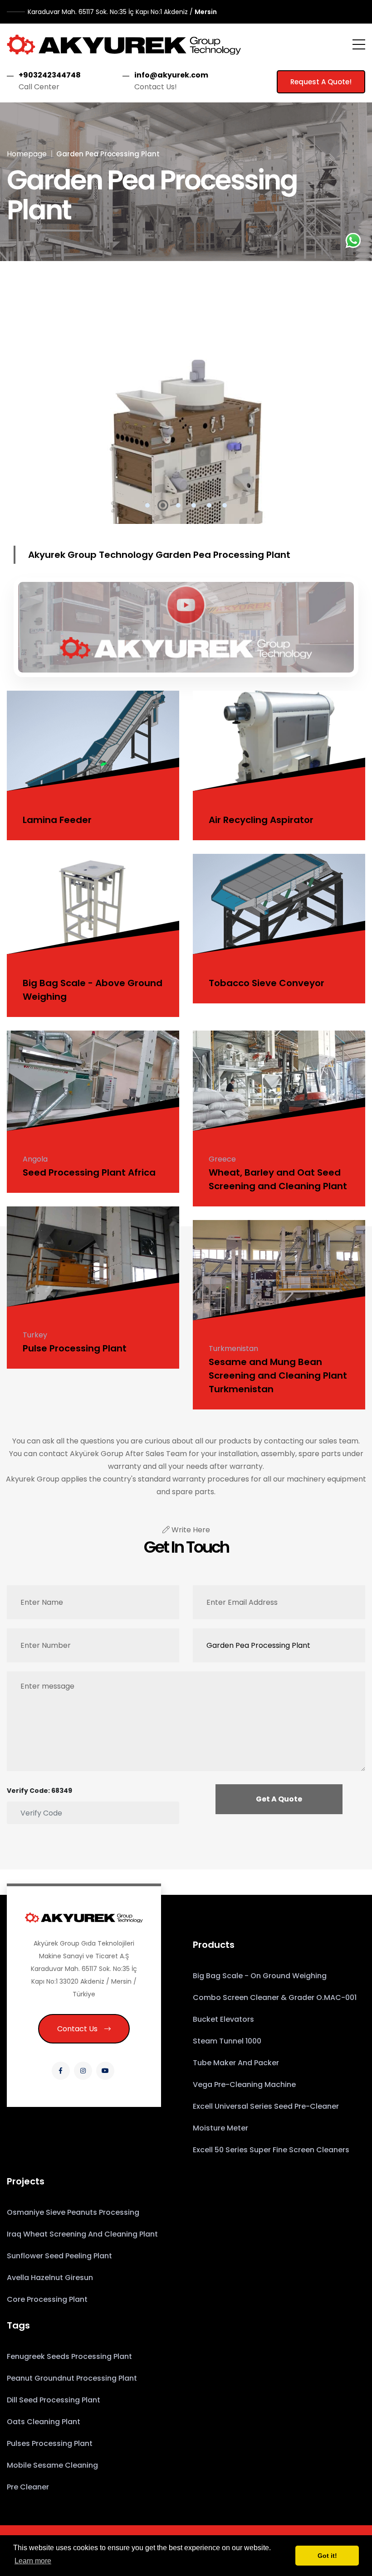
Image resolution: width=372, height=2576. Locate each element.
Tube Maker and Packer (236, 2063)
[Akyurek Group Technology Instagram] (83, 2071)
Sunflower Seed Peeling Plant (59, 2256)
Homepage (27, 154)
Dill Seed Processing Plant (54, 2400)
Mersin (122, 12)
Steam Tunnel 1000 (227, 2041)
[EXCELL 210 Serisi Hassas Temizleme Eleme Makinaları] (186, 411)
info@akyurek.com (171, 75)
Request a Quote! (321, 82)
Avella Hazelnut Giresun (50, 2278)
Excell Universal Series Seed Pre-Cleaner (266, 2106)
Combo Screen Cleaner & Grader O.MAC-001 (275, 1997)
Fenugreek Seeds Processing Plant (69, 2356)
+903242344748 (50, 75)
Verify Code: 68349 (39, 1791)
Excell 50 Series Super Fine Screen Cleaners (271, 2150)
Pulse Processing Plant (75, 1348)
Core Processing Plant (47, 2299)
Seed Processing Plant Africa (89, 1172)
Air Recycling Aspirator (261, 820)
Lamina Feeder (57, 820)
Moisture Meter (220, 2128)
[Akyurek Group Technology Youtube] (105, 2071)
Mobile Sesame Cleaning (52, 2465)
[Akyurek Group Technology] (124, 44)
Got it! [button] (327, 2556)
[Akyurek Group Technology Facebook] (61, 2071)
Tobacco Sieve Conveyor (267, 983)
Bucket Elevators (223, 2019)
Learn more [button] (33, 2561)
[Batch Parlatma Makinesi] (186, 625)
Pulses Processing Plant (50, 2443)
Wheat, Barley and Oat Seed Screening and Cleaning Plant (278, 1179)
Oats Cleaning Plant (44, 2422)
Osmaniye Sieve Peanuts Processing (73, 2212)
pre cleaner (28, 2487)
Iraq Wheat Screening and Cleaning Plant (82, 2234)
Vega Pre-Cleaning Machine (244, 2085)
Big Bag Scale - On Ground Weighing (260, 1976)
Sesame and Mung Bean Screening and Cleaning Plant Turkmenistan (278, 1375)
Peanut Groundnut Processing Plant (72, 2378)
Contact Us (77, 2029)
